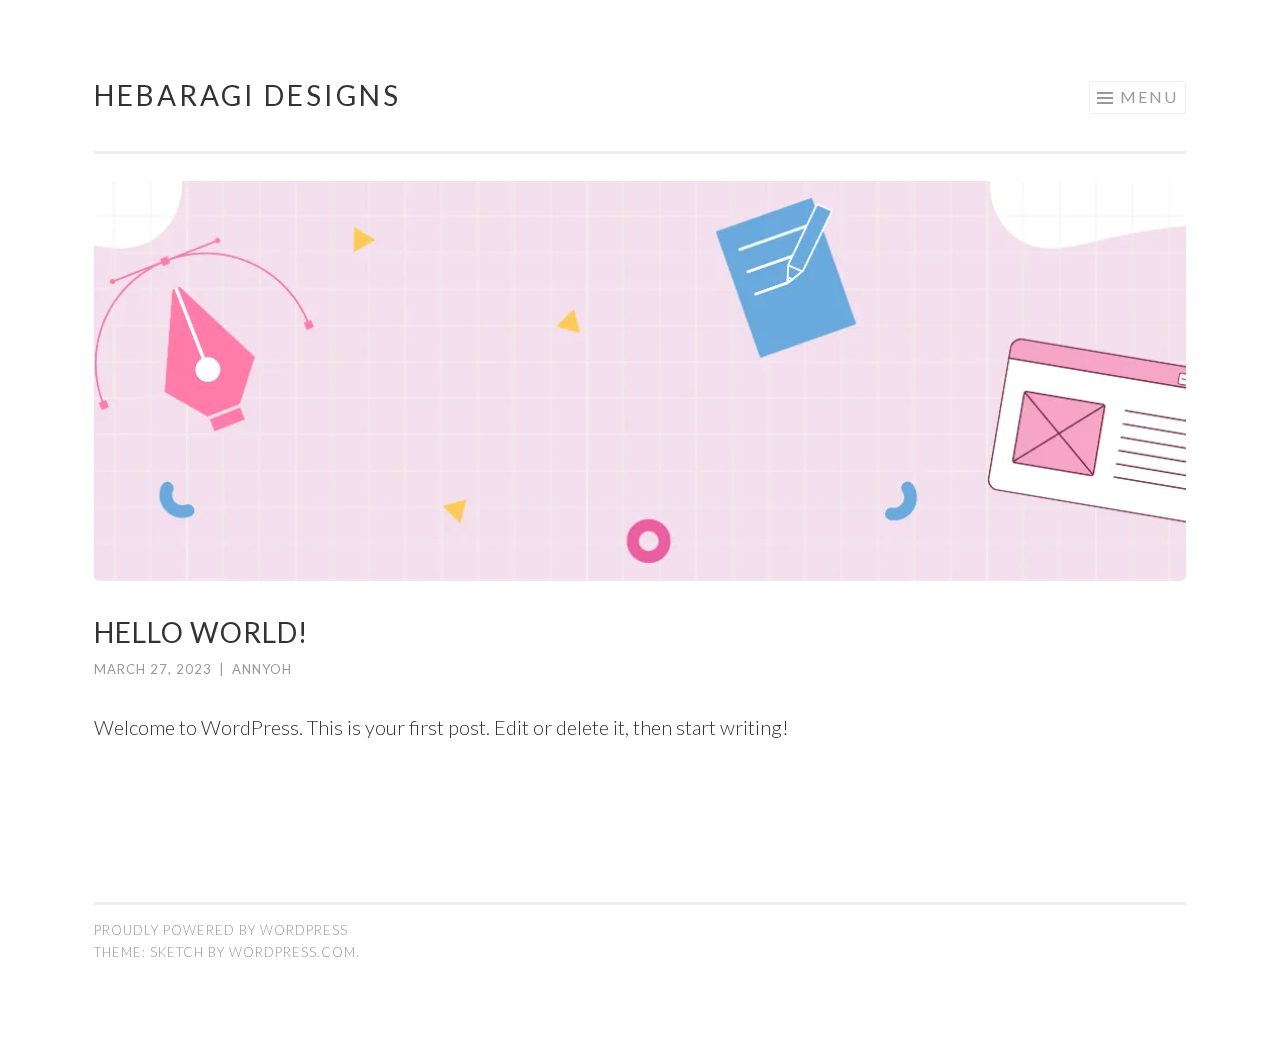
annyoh (262, 669)
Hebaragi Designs (247, 95)
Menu (1149, 96)
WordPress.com (292, 952)
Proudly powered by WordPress (221, 930)
